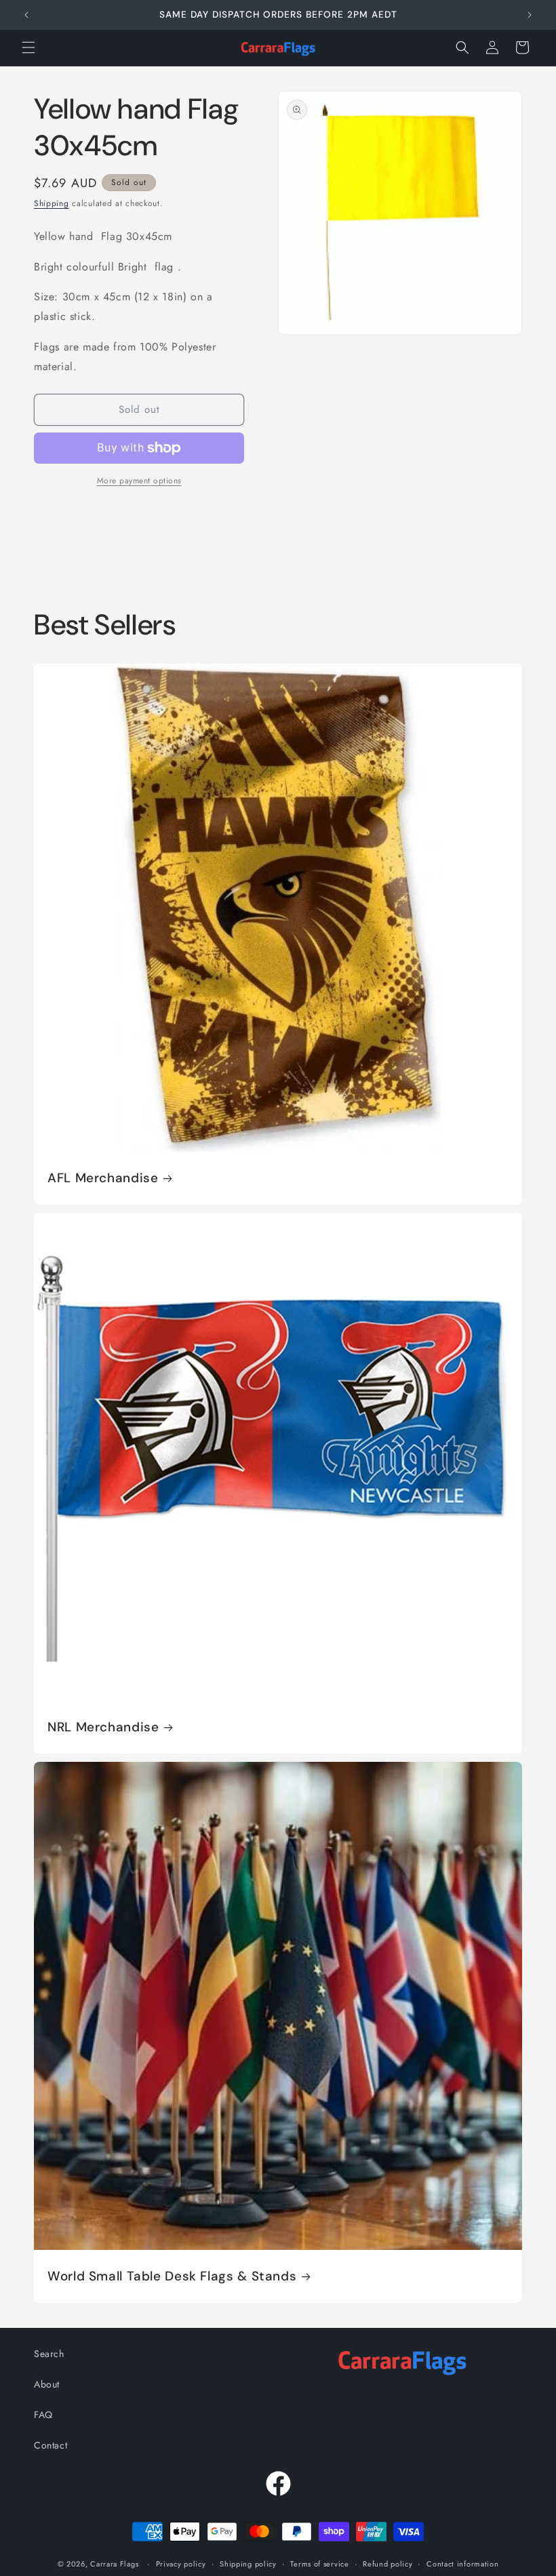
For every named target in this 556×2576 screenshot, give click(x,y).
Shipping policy (248, 2564)
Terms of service (319, 2564)
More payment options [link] (139, 481)
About (47, 2384)
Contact (51, 2445)
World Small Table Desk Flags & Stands (172, 2276)
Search (49, 2354)
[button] (28, 47)
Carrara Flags (114, 2564)
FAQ (43, 2415)
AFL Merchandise (103, 1178)
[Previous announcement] (26, 15)
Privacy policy (181, 2564)
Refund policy (388, 2564)
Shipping (52, 203)
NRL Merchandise (103, 1727)
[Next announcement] (530, 15)
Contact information (462, 2564)
